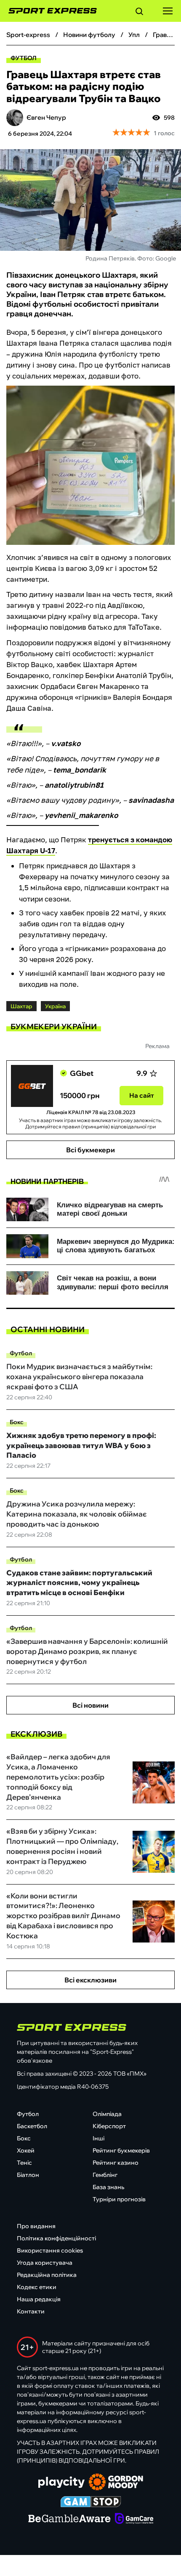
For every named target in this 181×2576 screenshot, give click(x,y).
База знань (108, 2187)
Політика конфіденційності (56, 2238)
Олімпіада (107, 2114)
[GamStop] (91, 2502)
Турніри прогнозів (119, 2199)
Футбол (24, 58)
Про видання (36, 2226)
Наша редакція (39, 2299)
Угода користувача (45, 2263)
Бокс (17, 1422)
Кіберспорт (109, 2126)
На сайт (142, 1095)
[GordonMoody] (116, 2483)
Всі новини (90, 1705)
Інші (98, 2138)
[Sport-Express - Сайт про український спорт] (48, 11)
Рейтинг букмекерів (121, 2150)
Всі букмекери (90, 1150)
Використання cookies (50, 2250)
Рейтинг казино (116, 2163)
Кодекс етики (37, 2287)
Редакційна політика (47, 2275)
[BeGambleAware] (69, 2519)
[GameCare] (134, 2519)
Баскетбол (32, 2126)
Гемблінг (105, 2175)
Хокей (26, 2150)
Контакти (31, 2311)
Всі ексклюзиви (90, 1980)
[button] (139, 13)
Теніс (24, 2163)
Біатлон (28, 2175)
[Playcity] (61, 2483)
